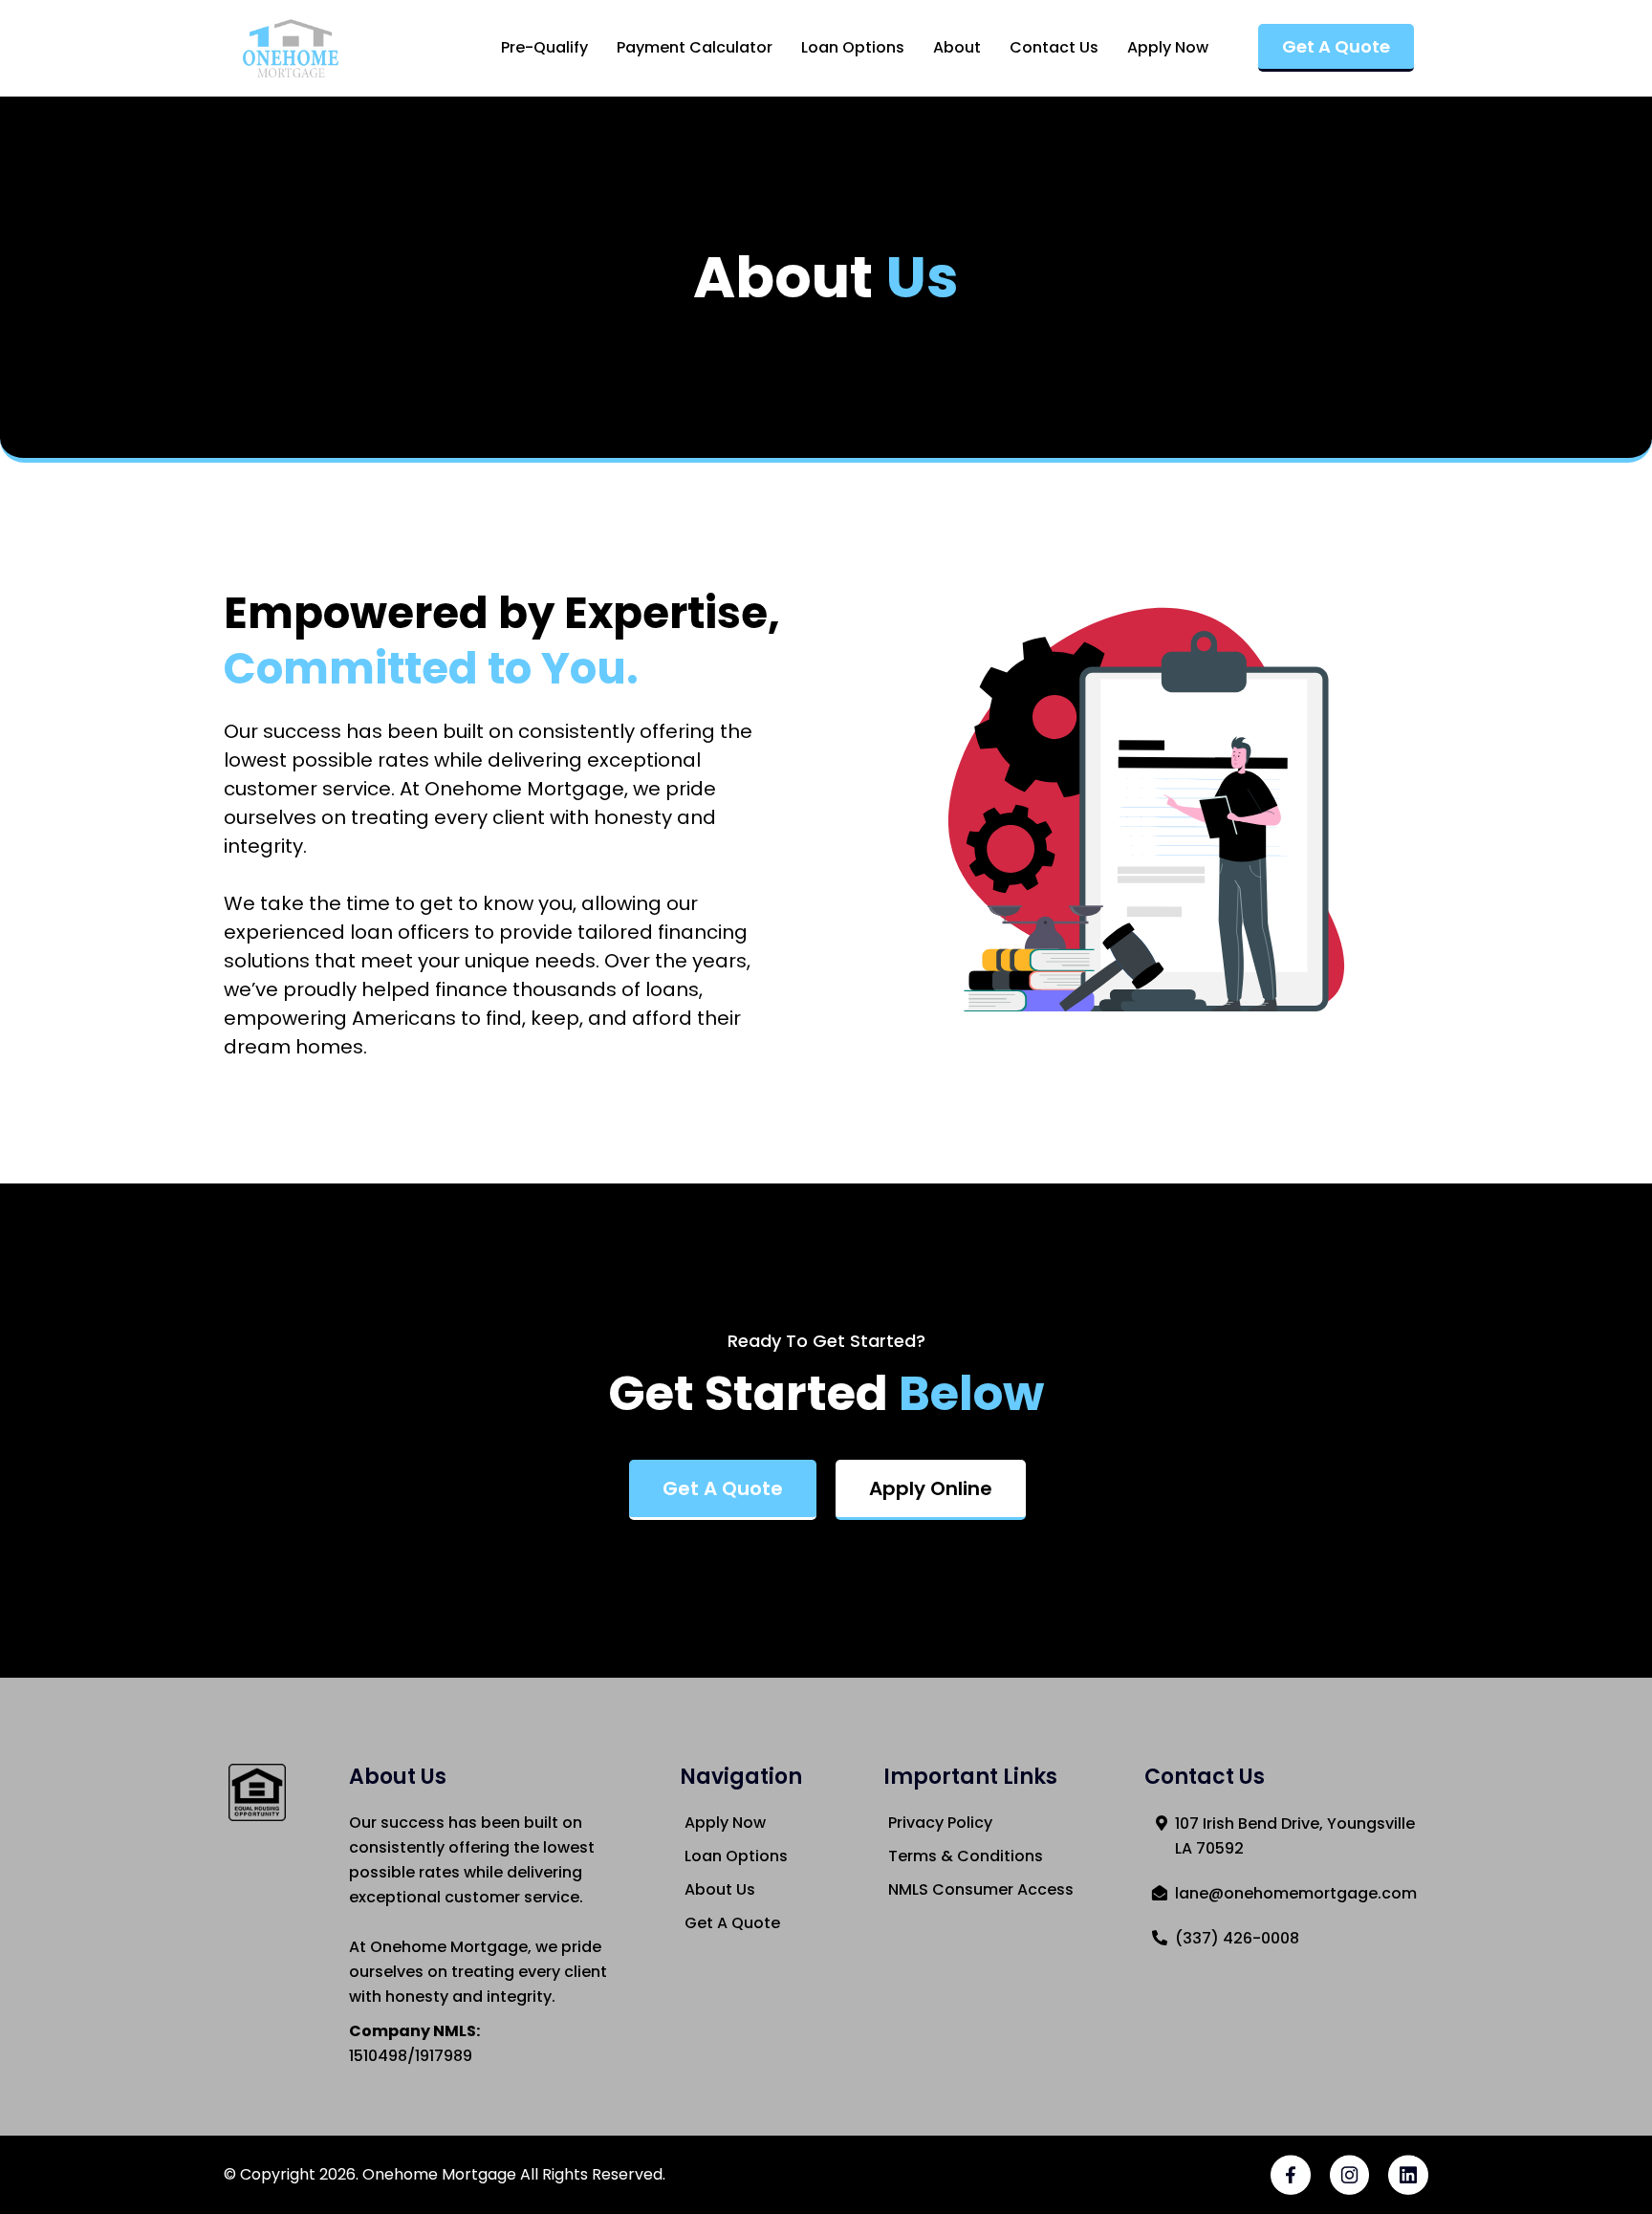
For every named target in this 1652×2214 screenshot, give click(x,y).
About (957, 47)
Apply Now (1168, 47)
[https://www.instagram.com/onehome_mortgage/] (1350, 2175)
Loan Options (853, 47)
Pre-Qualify (544, 47)
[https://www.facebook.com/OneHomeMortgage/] (1291, 2175)
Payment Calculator (695, 47)
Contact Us (1054, 47)
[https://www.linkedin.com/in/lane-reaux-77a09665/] (1408, 2175)
